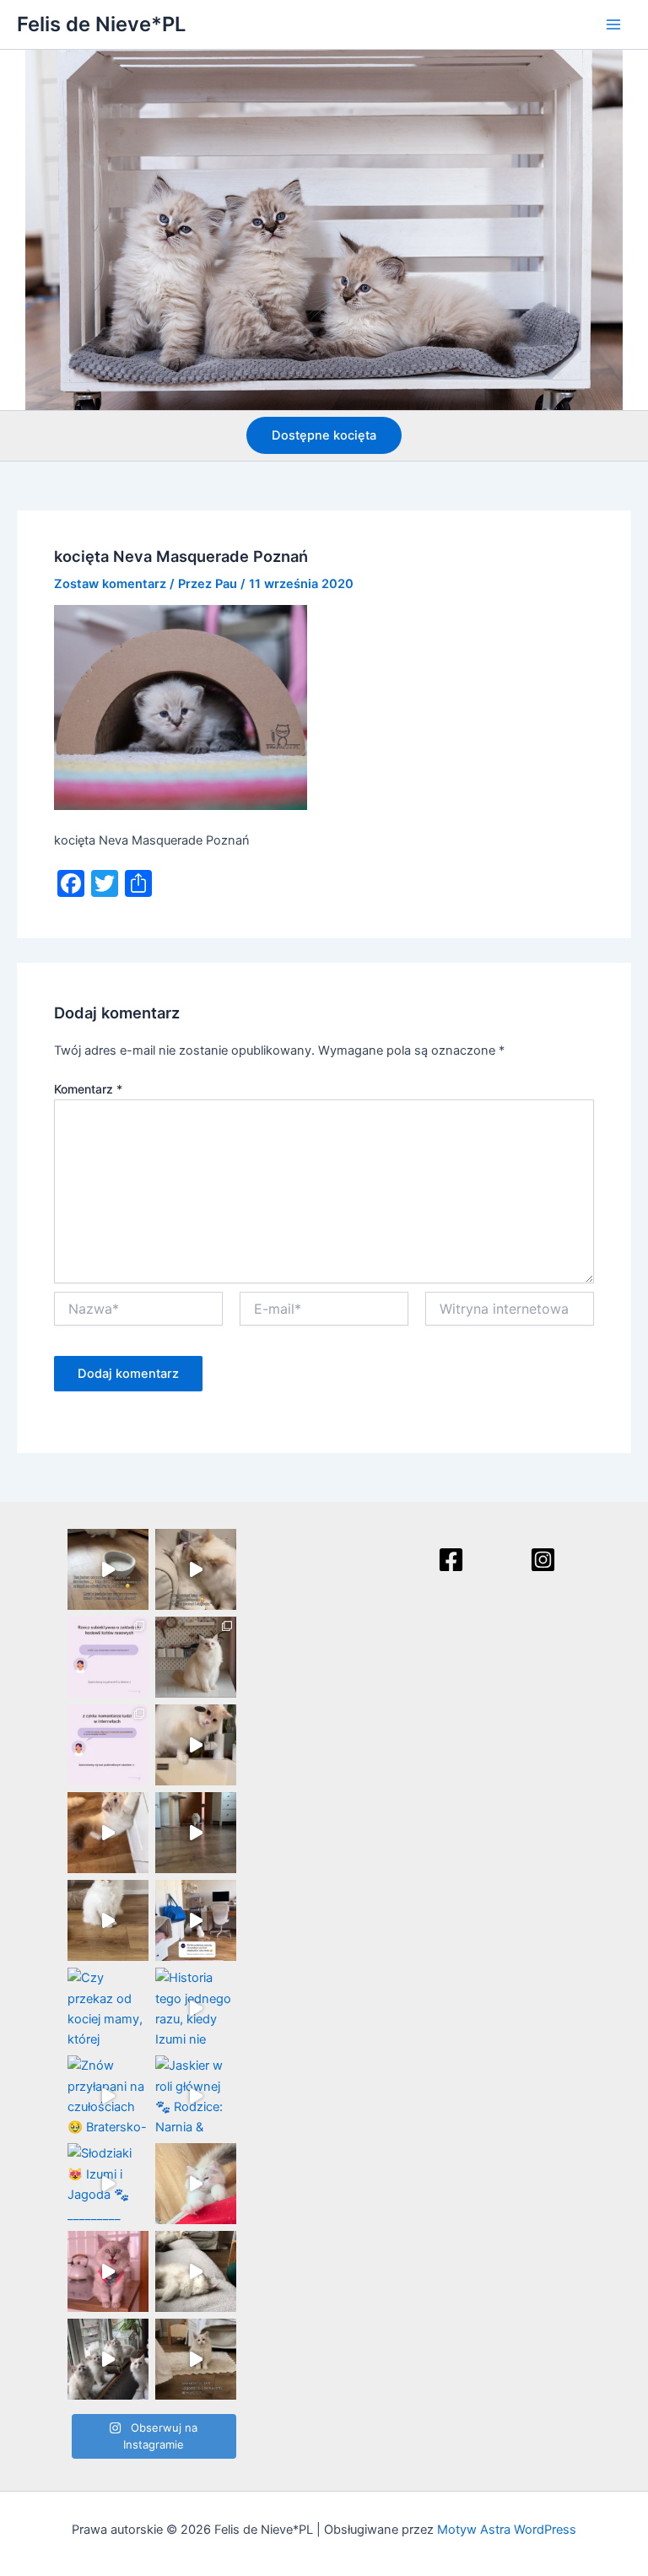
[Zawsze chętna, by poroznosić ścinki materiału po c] (196, 2184)
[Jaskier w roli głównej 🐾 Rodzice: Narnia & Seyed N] (196, 2096)
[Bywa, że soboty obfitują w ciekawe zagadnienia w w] (108, 1657)
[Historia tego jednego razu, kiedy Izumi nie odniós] (196, 2008)
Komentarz (88, 1089)
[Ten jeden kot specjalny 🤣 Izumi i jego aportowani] (196, 1833)
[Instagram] (543, 1560)
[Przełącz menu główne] (613, 24)
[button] (324, 436)
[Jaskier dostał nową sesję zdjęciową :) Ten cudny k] (196, 1657)
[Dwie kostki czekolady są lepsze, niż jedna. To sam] (196, 1569)
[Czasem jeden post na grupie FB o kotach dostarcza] (108, 1745)
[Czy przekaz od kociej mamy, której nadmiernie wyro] (108, 2008)
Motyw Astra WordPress (507, 2530)
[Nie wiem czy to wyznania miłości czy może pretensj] (108, 2271)
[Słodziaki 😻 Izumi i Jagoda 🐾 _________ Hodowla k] (108, 2184)
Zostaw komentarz (110, 584)
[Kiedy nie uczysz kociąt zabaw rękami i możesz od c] (196, 2271)
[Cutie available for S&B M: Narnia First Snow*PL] (196, 2359)
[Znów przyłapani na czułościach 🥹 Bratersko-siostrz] (108, 2096)
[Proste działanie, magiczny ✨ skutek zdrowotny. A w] (196, 1745)
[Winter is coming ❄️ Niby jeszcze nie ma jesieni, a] (108, 1920)
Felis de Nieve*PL (101, 24)
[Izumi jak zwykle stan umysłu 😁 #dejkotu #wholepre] (108, 1569)
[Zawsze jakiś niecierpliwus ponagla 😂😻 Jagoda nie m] (108, 1833)
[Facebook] (451, 1560)
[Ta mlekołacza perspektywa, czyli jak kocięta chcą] (196, 1920)
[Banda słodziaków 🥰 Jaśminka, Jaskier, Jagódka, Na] (108, 2359)
